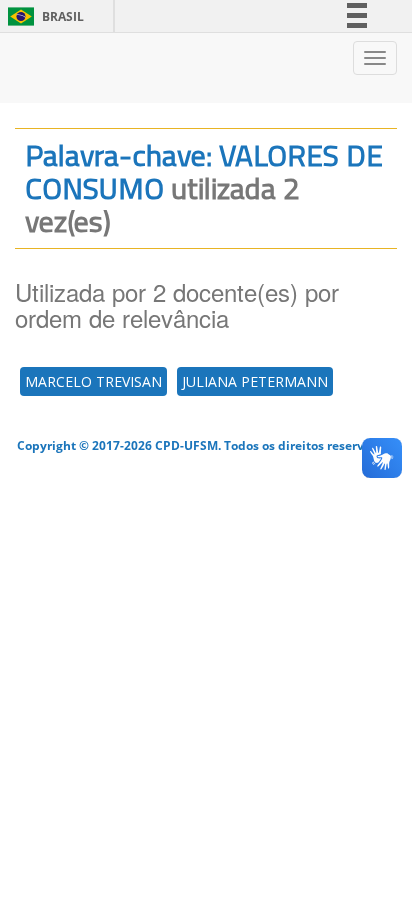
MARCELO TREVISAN (93, 381)
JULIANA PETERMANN (255, 381)
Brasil (42, 16)
